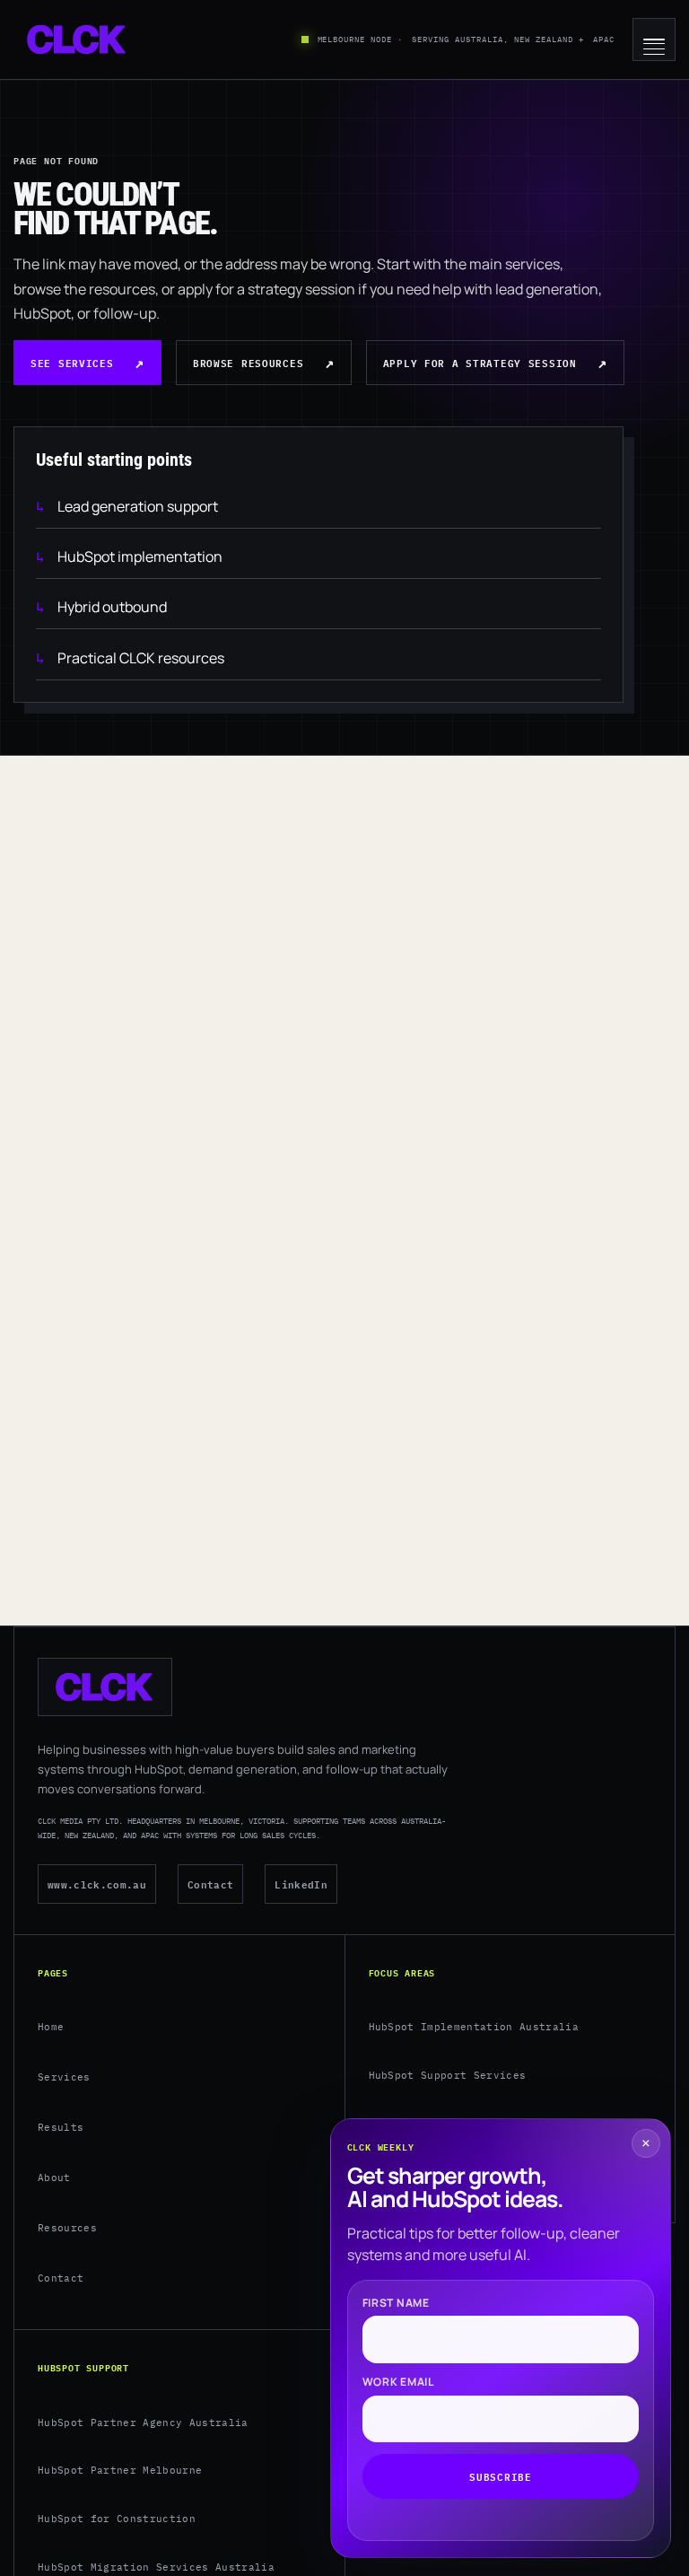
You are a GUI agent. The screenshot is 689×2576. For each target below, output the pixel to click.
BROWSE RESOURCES (248, 362)
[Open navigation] (654, 39)
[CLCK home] (77, 39)
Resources (67, 2228)
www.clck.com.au (97, 1884)
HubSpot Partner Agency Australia (143, 2423)
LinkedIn (301, 1884)
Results (61, 2127)
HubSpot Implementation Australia (474, 2027)
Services (64, 2077)
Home (51, 2027)
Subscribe (500, 2476)
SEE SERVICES (72, 362)
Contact (210, 1884)
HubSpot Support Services (448, 2075)
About (54, 2177)
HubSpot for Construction (117, 2519)
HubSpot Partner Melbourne (120, 2470)
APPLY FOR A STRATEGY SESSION (480, 362)
